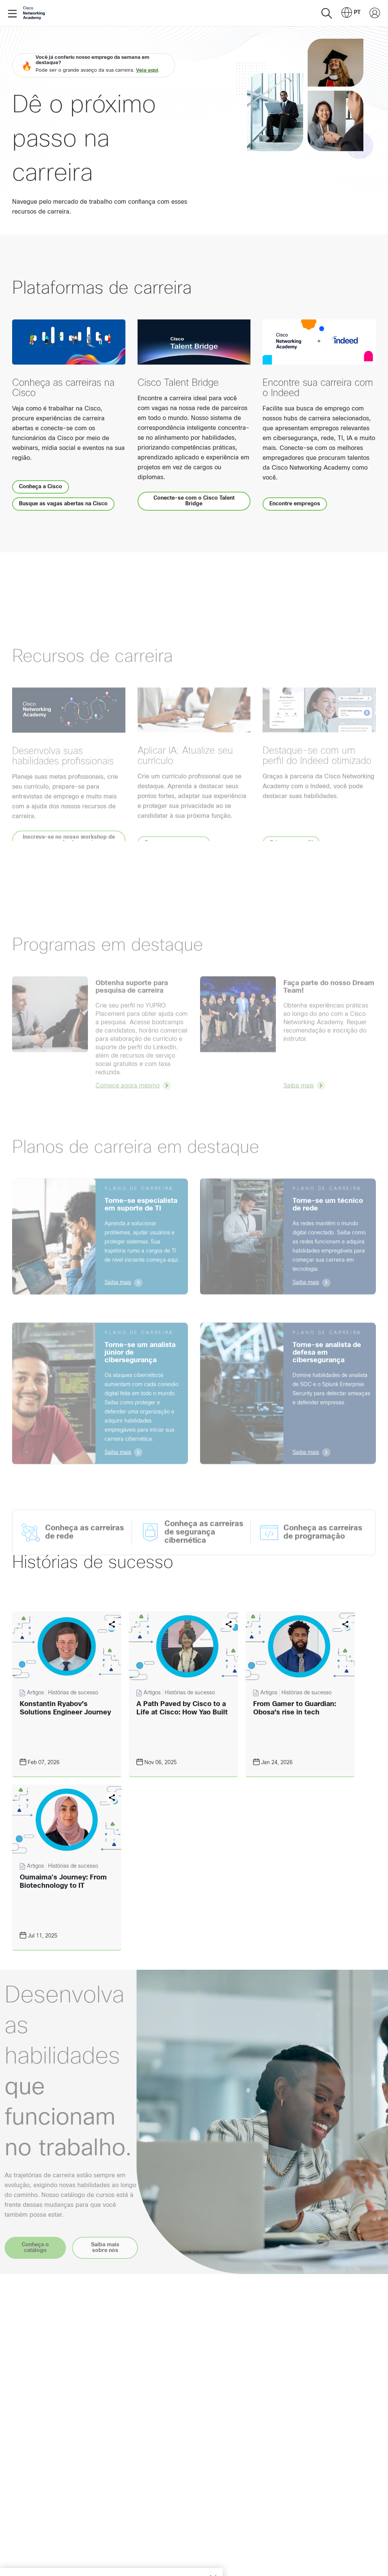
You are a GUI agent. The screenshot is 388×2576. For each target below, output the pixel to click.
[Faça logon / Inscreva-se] (375, 13)
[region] (111, 2553)
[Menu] (14, 13)
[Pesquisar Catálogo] (327, 13)
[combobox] (351, 13)
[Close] (213, 2540)
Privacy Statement (34, 2562)
